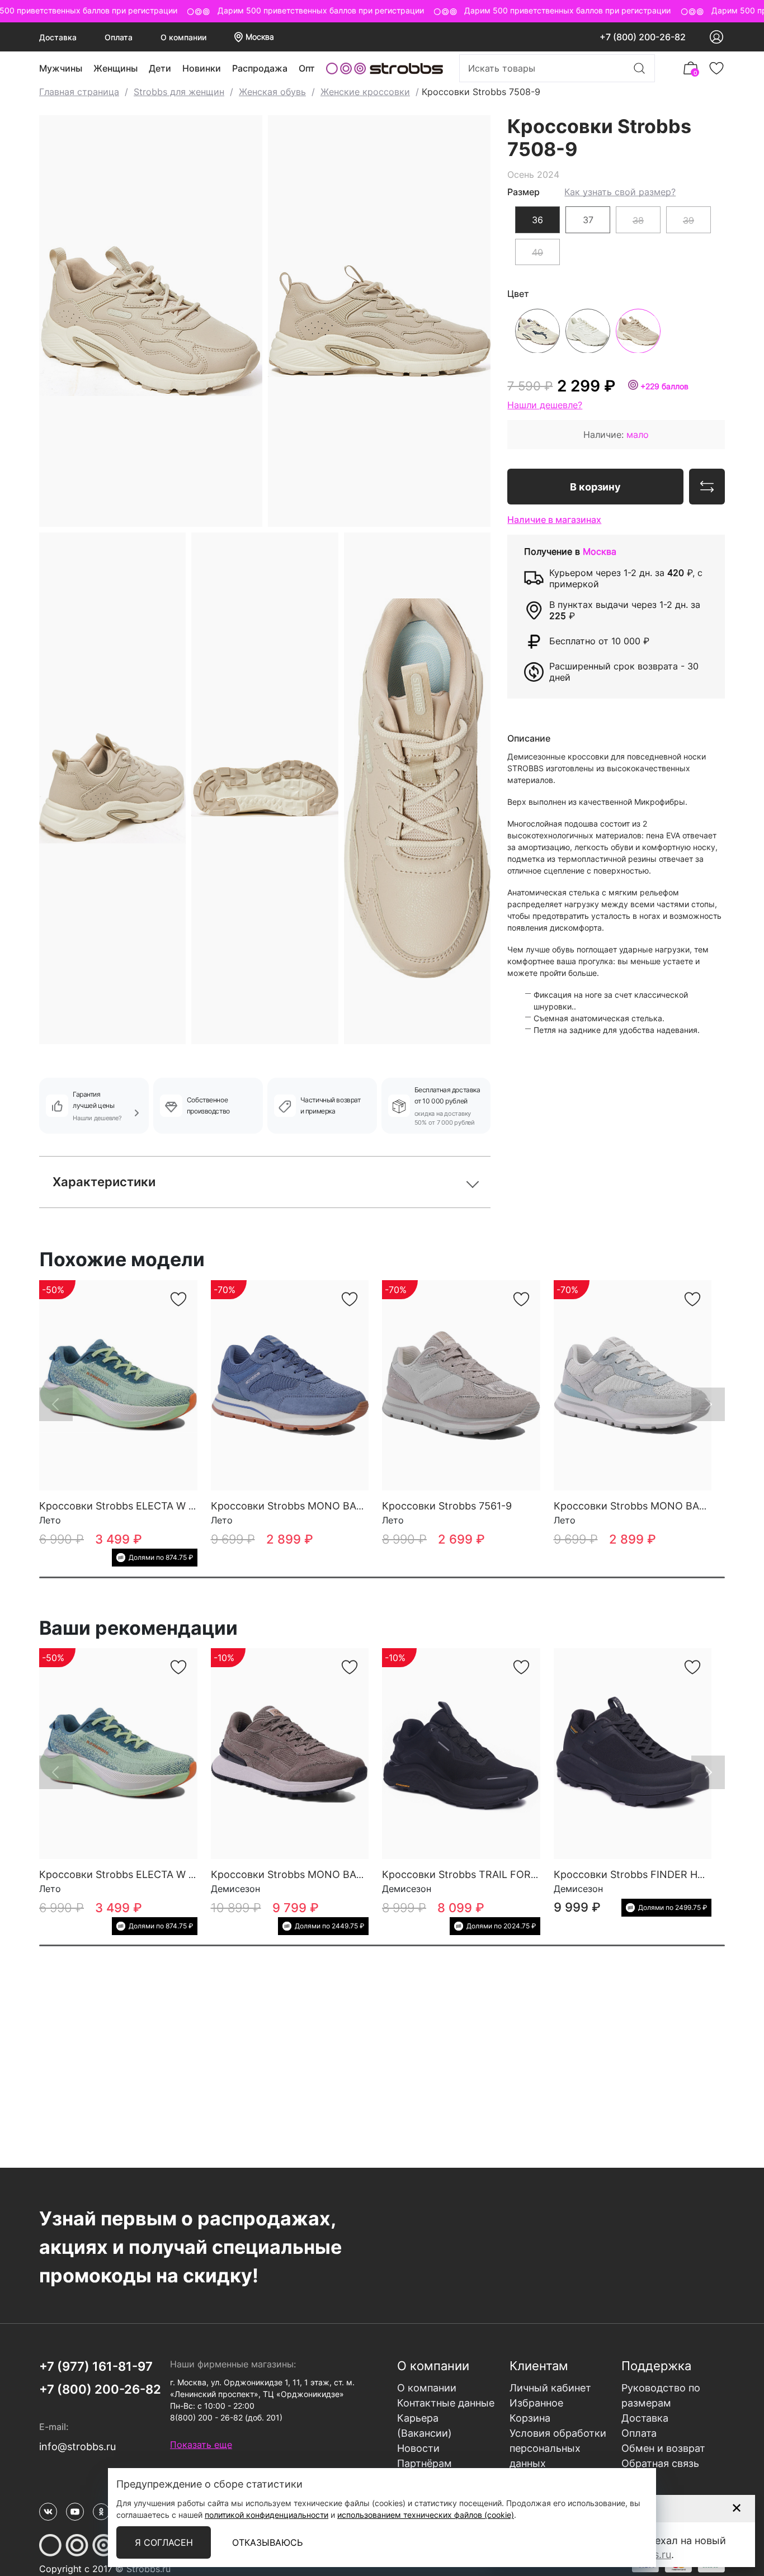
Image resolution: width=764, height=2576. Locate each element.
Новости (418, 2448)
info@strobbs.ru (77, 2447)
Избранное (536, 2403)
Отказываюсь (267, 2542)
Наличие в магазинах (554, 519)
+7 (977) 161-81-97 (96, 2366)
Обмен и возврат (663, 2448)
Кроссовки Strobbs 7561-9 (447, 1506)
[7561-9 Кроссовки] (461, 1386)
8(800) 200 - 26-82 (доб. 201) (226, 2417)
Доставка (58, 37)
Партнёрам (425, 2463)
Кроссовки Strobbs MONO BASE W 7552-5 (315, 1506)
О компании (183, 37)
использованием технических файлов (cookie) (426, 2515)
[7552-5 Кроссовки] (290, 1386)
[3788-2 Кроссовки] (633, 1754)
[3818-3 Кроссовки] (461, 1754)
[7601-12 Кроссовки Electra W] (118, 1386)
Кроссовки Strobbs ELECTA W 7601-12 (133, 1506)
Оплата (119, 37)
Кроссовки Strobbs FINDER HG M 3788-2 (654, 1874)
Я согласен (164, 2542)
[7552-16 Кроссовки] (633, 1386)
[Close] (736, 2508)
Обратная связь (660, 2463)
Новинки (202, 68)
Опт (307, 68)
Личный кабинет (550, 2388)
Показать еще (201, 2445)
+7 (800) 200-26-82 (643, 37)
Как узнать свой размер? (620, 191)
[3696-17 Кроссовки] (290, 1754)
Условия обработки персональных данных (558, 2448)
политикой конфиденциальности (267, 2515)
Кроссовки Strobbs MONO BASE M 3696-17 (317, 1874)
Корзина (530, 2418)
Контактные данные (446, 2403)
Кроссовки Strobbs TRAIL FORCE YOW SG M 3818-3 (508, 1874)
